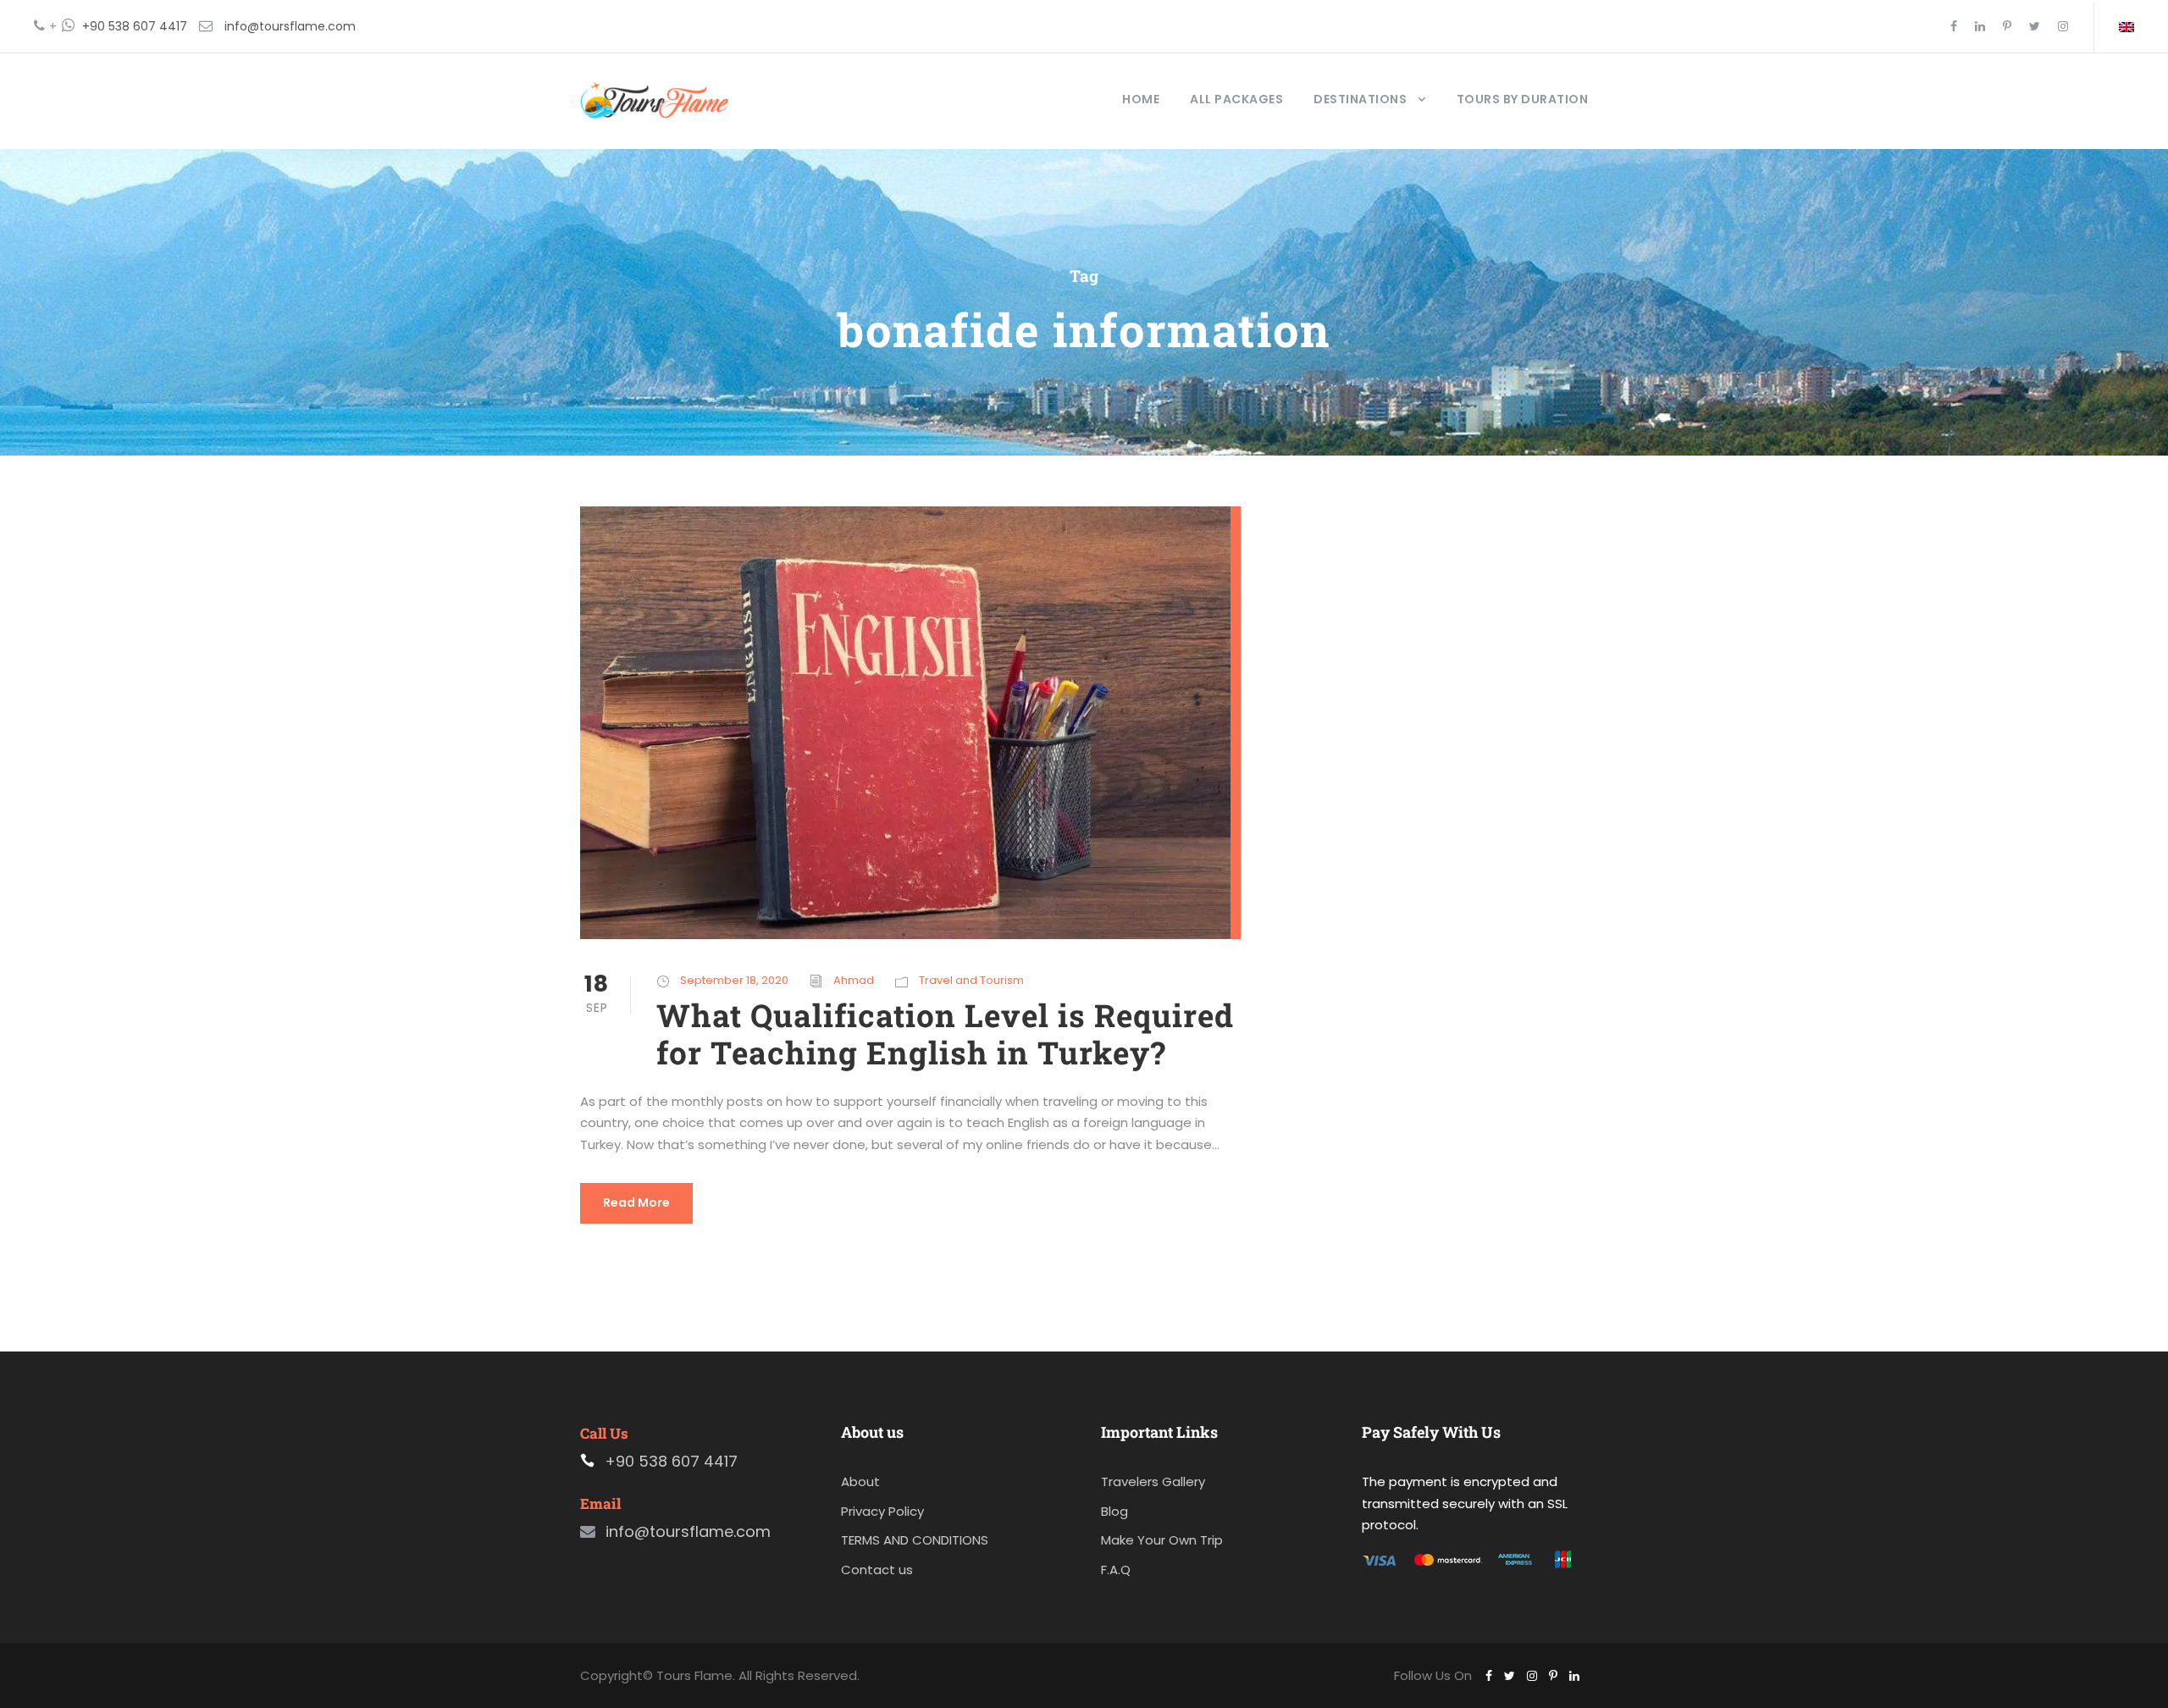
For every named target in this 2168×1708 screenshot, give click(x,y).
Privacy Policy (882, 1511)
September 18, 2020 (734, 980)
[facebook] (1954, 26)
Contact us (877, 1570)
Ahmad (854, 980)
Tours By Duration (1523, 99)
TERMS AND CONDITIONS (915, 1540)
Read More (636, 1202)
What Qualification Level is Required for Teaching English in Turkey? (945, 1034)
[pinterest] (2007, 26)
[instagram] (2063, 26)
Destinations (1360, 99)
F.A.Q (1116, 1570)
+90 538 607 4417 (135, 26)
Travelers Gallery (1153, 1481)
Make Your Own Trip (1162, 1540)
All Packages (1236, 99)
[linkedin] (1980, 26)
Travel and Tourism (971, 980)
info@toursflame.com (290, 26)
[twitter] (2035, 26)
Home (1141, 99)
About (860, 1481)
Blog (1114, 1511)
